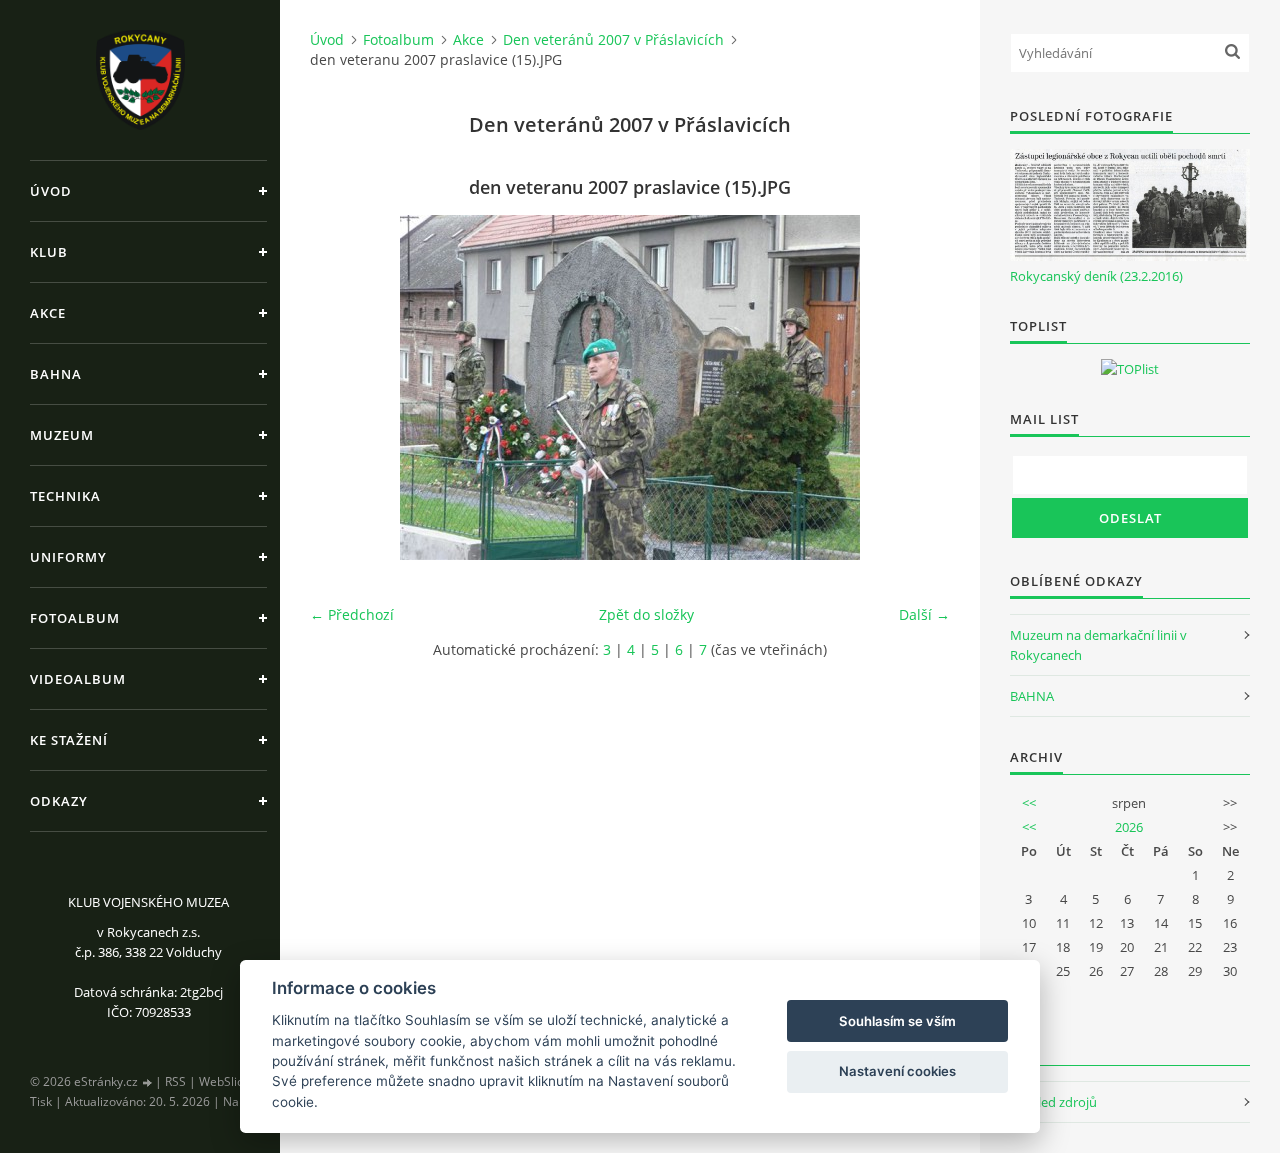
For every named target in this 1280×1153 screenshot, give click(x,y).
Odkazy (59, 801)
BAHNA (1032, 696)
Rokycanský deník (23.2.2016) (1096, 276)
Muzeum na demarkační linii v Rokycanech (1098, 645)
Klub (49, 252)
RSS (175, 1081)
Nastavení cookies (897, 1071)
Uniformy (68, 557)
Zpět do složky (646, 614)
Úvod (51, 191)
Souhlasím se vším (897, 1021)
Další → (924, 614)
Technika (65, 496)
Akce (48, 313)
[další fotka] (917, 387)
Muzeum (62, 435)
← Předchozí (352, 614)
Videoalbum (78, 679)
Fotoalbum (75, 618)
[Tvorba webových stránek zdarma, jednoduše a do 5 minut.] (148, 1082)
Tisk (41, 1101)
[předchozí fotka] (342, 387)
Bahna (56, 374)
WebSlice (224, 1081)
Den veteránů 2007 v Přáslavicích (613, 39)
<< (1029, 803)
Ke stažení (69, 740)
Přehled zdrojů (1053, 1102)
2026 (1129, 827)
